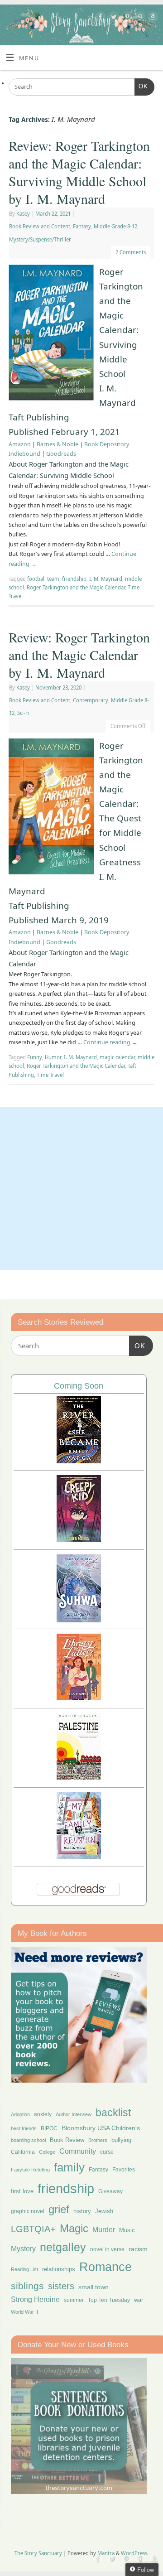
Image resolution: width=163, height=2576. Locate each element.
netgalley (63, 2247)
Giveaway (110, 2191)
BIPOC (49, 2128)
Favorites (124, 2170)
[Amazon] (152, 18)
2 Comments (131, 252)
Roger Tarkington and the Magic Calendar (76, 587)
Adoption (20, 2114)
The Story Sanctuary (38, 2553)
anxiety (43, 2114)
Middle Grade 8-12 (115, 226)
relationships (59, 2269)
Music (127, 2230)
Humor (53, 1057)
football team (43, 579)
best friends (24, 2128)
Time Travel (50, 1075)
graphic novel (28, 2211)
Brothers (98, 2140)
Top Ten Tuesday (109, 2300)
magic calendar (117, 1057)
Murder (104, 2229)
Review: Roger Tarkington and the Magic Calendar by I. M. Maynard (79, 655)
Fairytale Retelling (30, 2170)
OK (141, 86)
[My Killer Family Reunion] (79, 1857)
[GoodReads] (139, 18)
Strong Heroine (35, 2299)
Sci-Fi (23, 713)
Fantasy (82, 226)
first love (22, 2191)
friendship (74, 579)
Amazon (20, 444)
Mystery (23, 2249)
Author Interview (74, 2114)
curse (107, 2152)
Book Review (67, 2140)
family (69, 2167)
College (47, 2152)
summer (74, 2300)
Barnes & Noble (58, 444)
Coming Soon (79, 1386)
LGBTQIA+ (33, 2229)
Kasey (23, 214)
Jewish (104, 2211)
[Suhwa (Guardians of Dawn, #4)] (79, 1620)
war (139, 2300)
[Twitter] (113, 18)
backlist (113, 2113)
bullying (121, 2140)
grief (59, 2209)
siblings (27, 2286)
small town (93, 2287)
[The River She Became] (79, 1461)
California (23, 2152)
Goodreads (61, 454)
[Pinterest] (126, 18)
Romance (105, 2267)
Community (78, 2151)
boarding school (28, 2140)
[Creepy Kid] (79, 1540)
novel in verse (107, 2249)
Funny (35, 1057)
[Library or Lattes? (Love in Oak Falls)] (79, 1698)
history (82, 2211)
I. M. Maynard (106, 579)
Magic (74, 2228)
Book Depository (107, 444)
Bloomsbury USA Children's (101, 2128)
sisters (61, 2286)
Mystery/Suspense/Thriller (40, 239)
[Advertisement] (81, 1188)
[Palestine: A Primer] (79, 1777)
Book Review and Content (40, 226)
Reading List (24, 2269)
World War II (24, 2312)
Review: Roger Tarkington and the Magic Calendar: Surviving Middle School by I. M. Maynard (79, 172)
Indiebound (24, 454)
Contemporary (91, 700)
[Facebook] (99, 18)
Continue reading (110, 1042)
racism (138, 2249)
